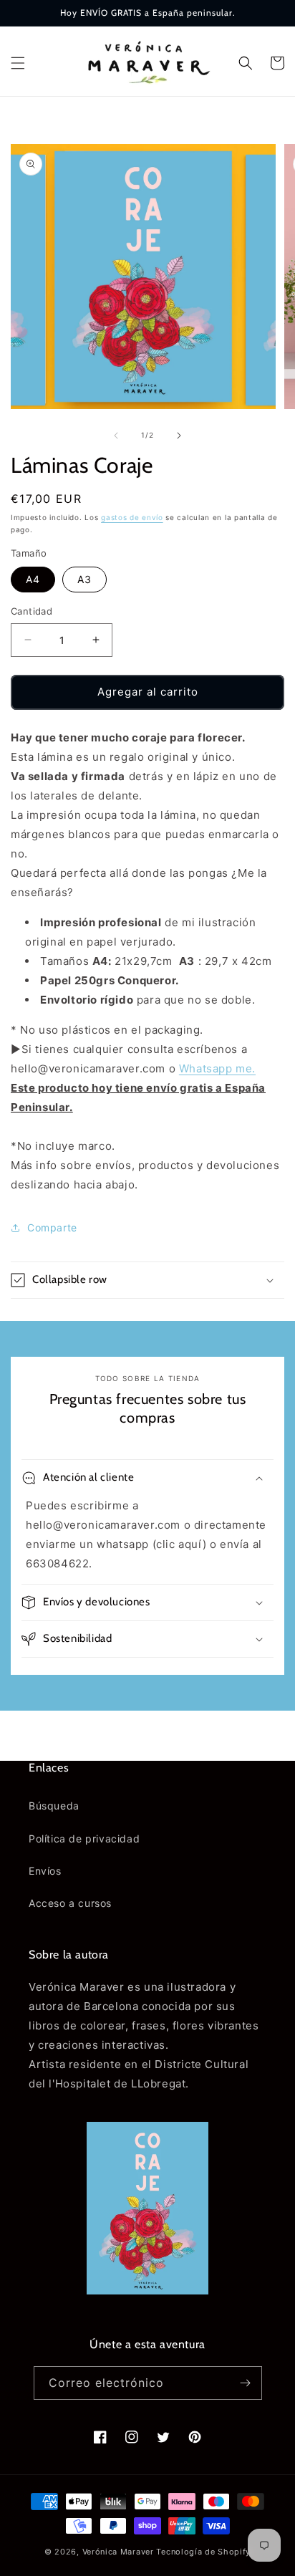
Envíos (45, 1871)
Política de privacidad (84, 1839)
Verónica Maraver (118, 2552)
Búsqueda (54, 1806)
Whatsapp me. (217, 1068)
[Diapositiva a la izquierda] (116, 436)
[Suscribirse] (246, 2383)
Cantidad (32, 611)
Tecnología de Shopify (203, 2552)
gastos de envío (132, 517)
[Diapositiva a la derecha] (179, 436)
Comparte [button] (52, 1227)
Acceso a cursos (70, 1903)
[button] (18, 63)
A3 (84, 579)
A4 (33, 579)
